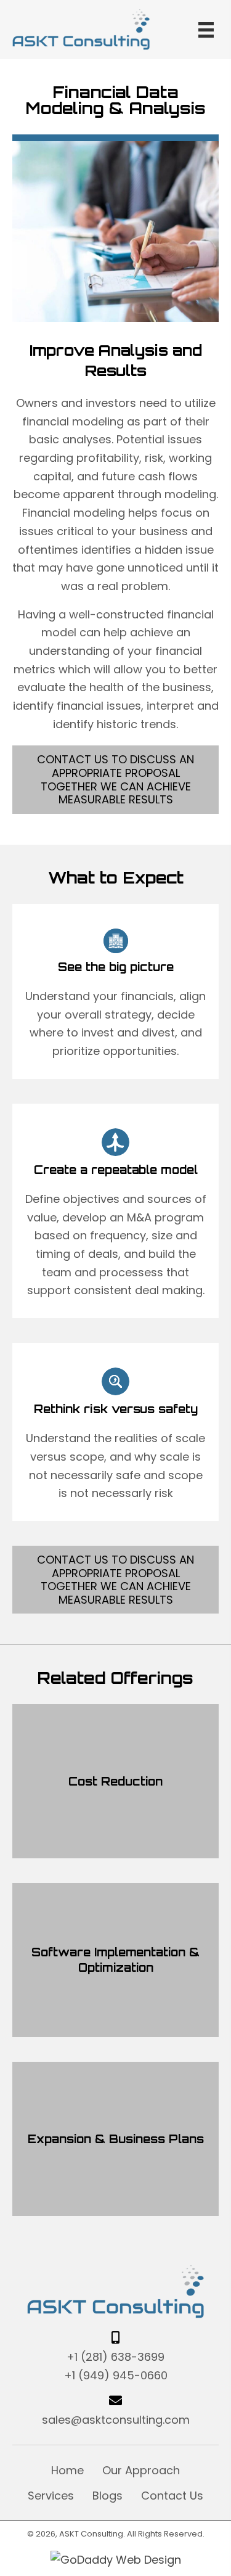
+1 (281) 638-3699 (115, 2357)
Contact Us (172, 2496)
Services (51, 2496)
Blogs (107, 2496)
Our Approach (141, 2470)
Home (67, 2470)
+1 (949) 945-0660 (116, 2375)
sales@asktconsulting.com (116, 2420)
